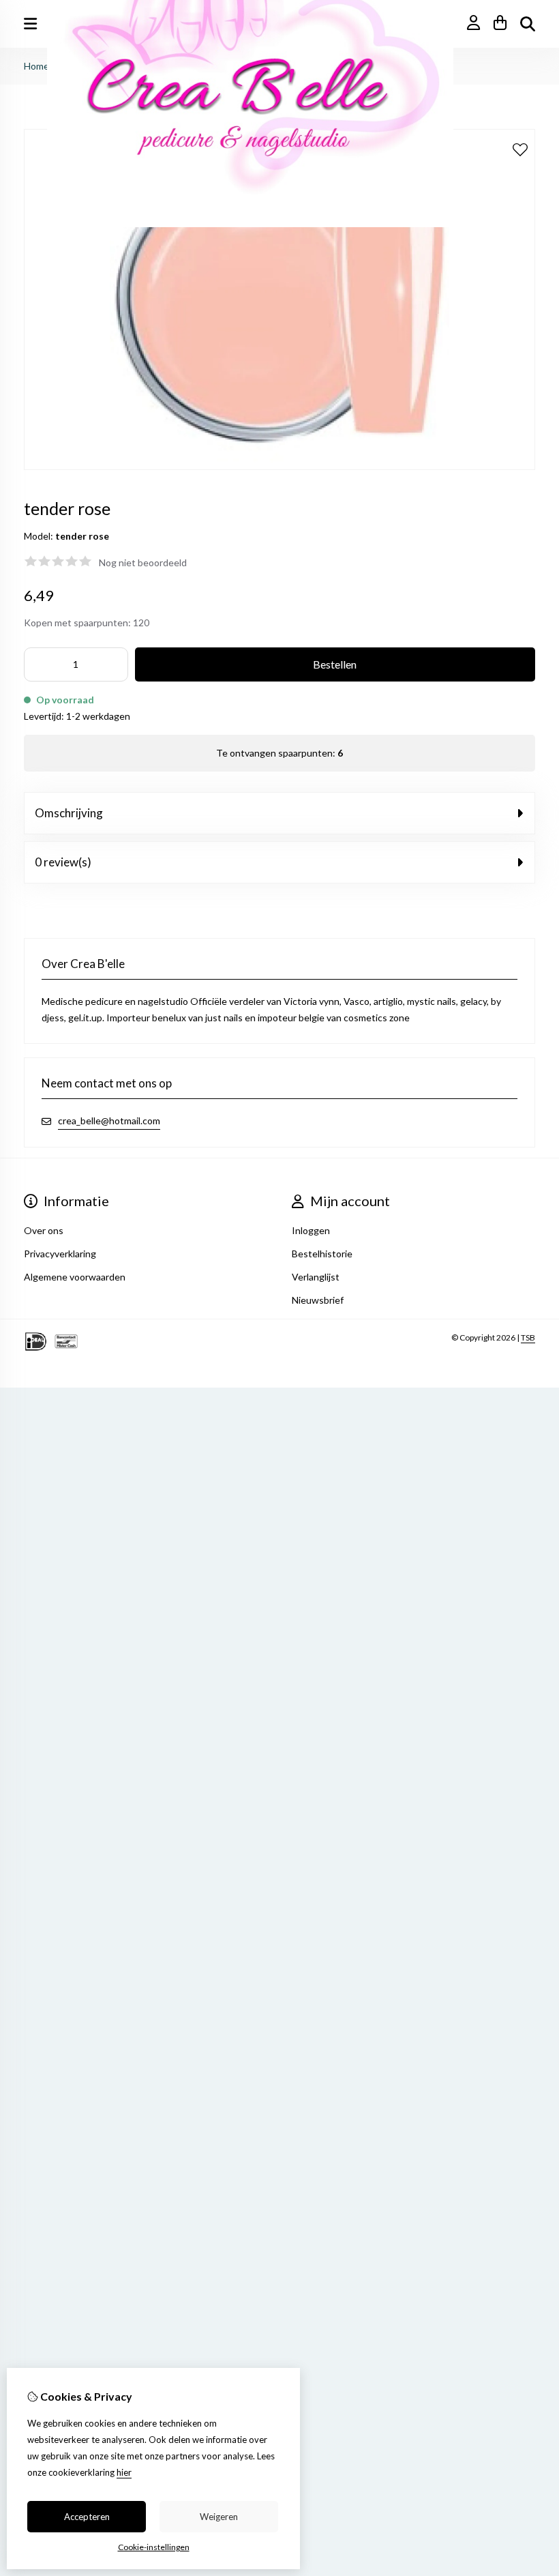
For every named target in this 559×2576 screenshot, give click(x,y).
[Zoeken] (528, 24)
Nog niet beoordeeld (143, 562)
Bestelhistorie (322, 1254)
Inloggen (311, 1230)
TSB (528, 1337)
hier (124, 2472)
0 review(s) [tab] (63, 862)
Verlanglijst (316, 1277)
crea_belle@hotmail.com (109, 1121)
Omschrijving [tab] (69, 813)
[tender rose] (279, 466)
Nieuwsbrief (318, 1300)
